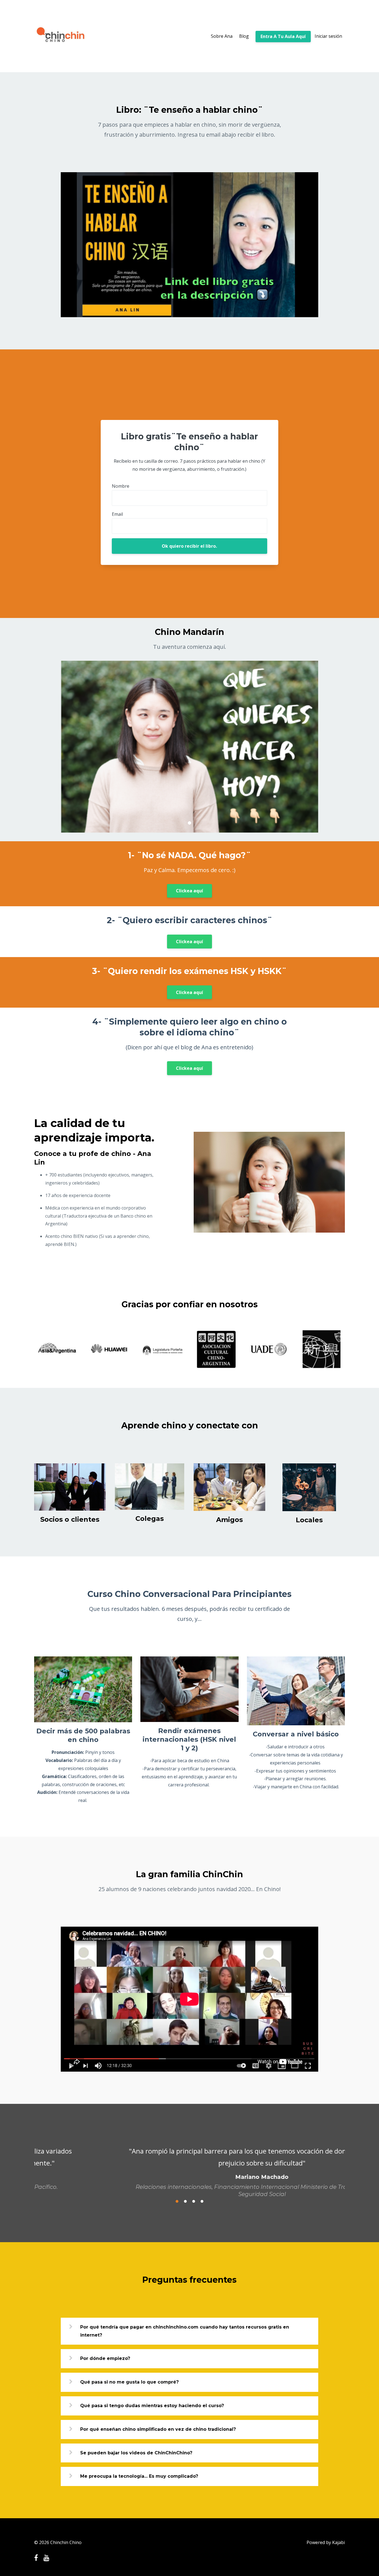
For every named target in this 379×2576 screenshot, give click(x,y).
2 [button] (185, 2206)
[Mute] (291, 313)
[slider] (184, 313)
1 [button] (177, 2206)
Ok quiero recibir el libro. (189, 546)
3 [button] (194, 2206)
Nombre (121, 486)
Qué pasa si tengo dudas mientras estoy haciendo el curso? (152, 2411)
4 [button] (202, 2206)
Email (117, 514)
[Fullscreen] (313, 313)
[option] (189, 2167)
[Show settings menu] (302, 313)
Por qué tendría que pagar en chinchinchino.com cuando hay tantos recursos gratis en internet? (185, 2336)
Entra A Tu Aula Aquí (283, 36)
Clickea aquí (189, 891)
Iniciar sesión (328, 36)
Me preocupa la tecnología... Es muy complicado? (139, 2481)
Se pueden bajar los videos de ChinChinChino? (136, 2458)
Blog (244, 36)
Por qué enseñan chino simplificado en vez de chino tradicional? (158, 2434)
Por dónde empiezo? (105, 2364)
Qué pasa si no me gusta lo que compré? (129, 2387)
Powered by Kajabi (326, 2542)
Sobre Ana (222, 36)
